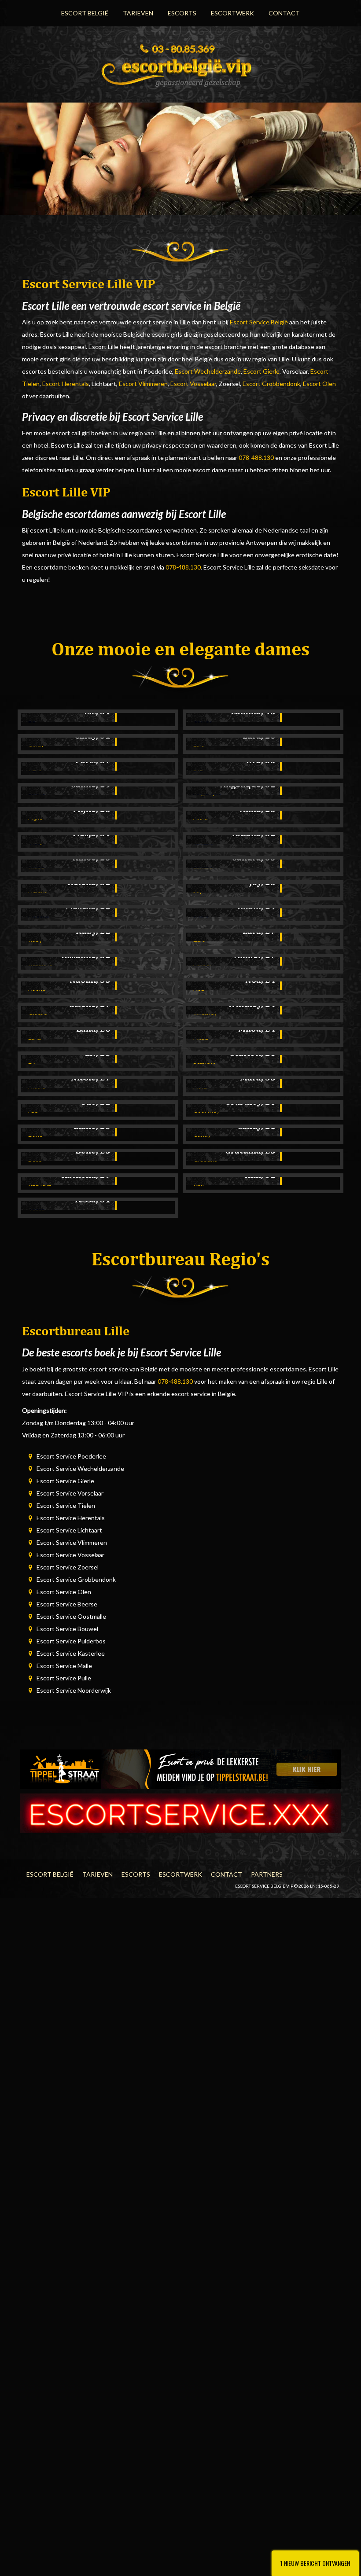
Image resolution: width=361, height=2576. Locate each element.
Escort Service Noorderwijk (74, 1690)
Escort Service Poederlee (71, 1456)
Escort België (85, 13)
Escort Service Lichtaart (69, 1530)
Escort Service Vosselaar (70, 1555)
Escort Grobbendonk (271, 384)
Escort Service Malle (64, 1666)
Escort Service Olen (64, 1592)
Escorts (182, 13)
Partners (267, 1874)
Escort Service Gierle (65, 1481)
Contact (284, 13)
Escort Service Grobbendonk (76, 1579)
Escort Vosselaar (193, 384)
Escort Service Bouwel (67, 1629)
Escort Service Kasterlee (71, 1653)
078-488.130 (256, 458)
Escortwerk (232, 13)
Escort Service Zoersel (68, 1567)
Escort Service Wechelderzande (80, 1468)
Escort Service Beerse (67, 1604)
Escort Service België (259, 322)
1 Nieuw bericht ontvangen (315, 2563)
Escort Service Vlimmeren (72, 1542)
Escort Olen (319, 384)
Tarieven (138, 13)
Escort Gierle (262, 371)
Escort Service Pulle (64, 1678)
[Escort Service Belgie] (180, 70)
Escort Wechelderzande (208, 371)
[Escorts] (180, 1768)
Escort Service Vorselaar (70, 1493)
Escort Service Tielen (66, 1505)
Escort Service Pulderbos (71, 1641)
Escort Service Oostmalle (71, 1616)
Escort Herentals (66, 384)
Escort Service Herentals (71, 1518)
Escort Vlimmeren (143, 384)
